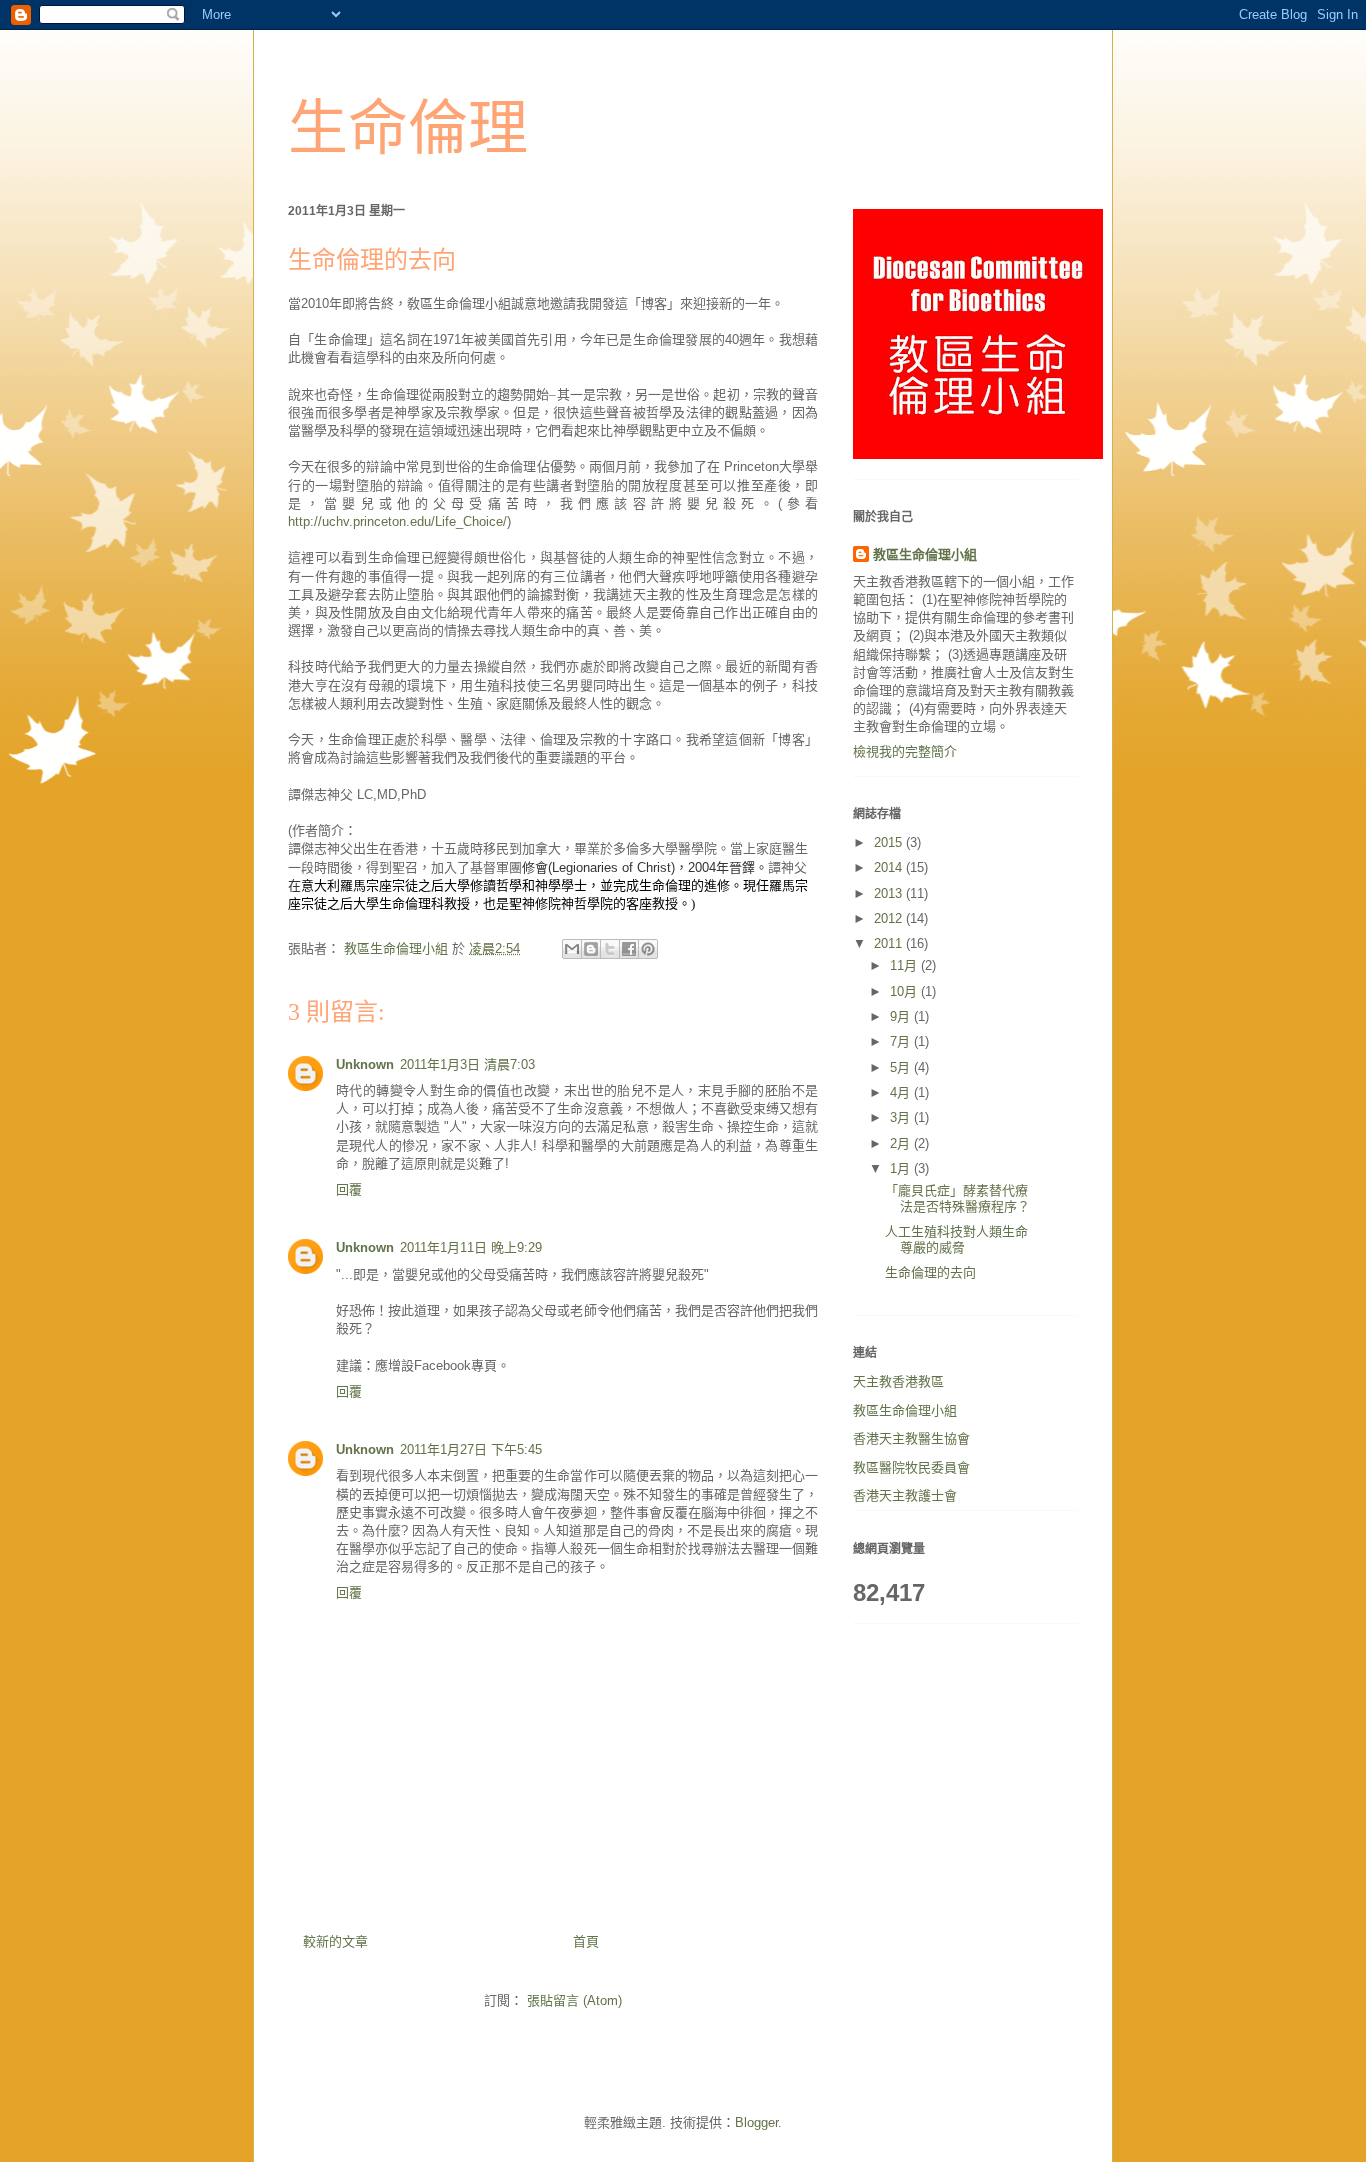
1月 (902, 1168)
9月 (902, 1016)
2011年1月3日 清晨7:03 (467, 1064)
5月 (902, 1067)
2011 (890, 943)
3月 (902, 1117)
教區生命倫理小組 (925, 554)
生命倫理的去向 (930, 1272)
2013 (890, 893)
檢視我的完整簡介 (905, 751)
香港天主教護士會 (905, 1495)
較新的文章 (335, 1941)
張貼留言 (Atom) (574, 2000)
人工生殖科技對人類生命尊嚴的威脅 (956, 1239)
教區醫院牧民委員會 (911, 1467)
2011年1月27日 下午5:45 (471, 1449)
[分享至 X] (610, 949)
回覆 (349, 1189)
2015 (890, 842)
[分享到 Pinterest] (648, 949)
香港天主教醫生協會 (911, 1438)
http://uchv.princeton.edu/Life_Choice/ (397, 521)
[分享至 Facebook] (629, 949)
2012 (890, 918)
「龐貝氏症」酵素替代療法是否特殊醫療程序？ (957, 1198)
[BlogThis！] (591, 949)
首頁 (586, 1941)
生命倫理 (408, 129)
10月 (905, 991)
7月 (902, 1041)
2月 (902, 1143)
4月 (902, 1092)
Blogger (756, 2122)
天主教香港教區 (898, 1381)
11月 (905, 965)
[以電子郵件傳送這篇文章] (572, 949)
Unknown (365, 1064)
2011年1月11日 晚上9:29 (471, 1247)
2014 (890, 867)
